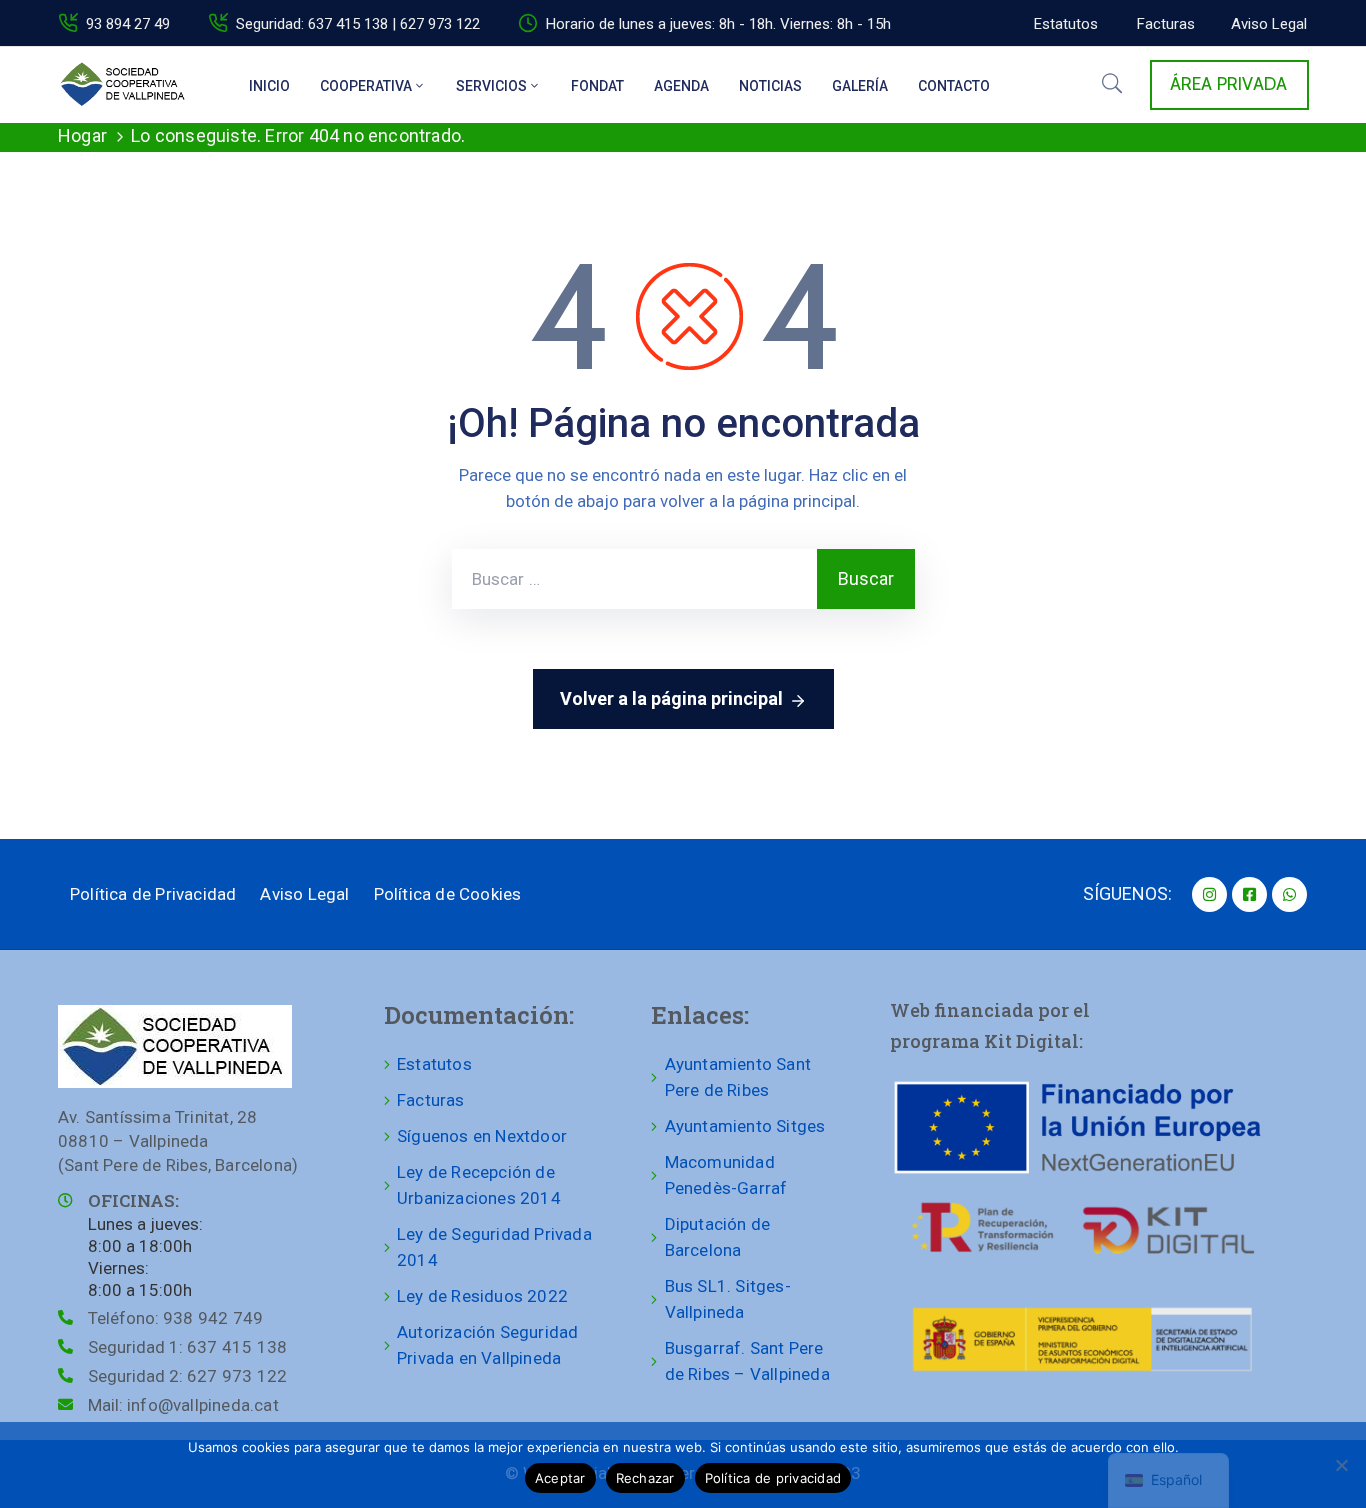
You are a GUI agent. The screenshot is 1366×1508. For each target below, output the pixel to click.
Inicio (269, 86)
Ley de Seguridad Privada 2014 (494, 1247)
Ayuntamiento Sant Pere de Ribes (738, 1077)
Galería (860, 86)
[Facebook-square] (1249, 894)
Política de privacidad (773, 1478)
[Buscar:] (634, 579)
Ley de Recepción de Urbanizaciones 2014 (479, 1185)
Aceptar (560, 1478)
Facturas (431, 1100)
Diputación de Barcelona (718, 1237)
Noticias (770, 86)
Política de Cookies (448, 894)
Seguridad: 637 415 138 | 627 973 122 (358, 24)
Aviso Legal (304, 894)
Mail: (183, 1405)
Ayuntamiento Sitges (745, 1126)
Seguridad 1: (187, 1347)
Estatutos (434, 1064)
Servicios (491, 86)
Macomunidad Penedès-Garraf (726, 1175)
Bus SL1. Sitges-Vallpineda (728, 1299)
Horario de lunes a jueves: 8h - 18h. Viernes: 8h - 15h (718, 24)
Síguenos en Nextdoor (482, 1136)
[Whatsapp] (1289, 894)
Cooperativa (366, 86)
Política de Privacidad (153, 894)
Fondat (597, 86)
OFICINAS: (133, 1200)
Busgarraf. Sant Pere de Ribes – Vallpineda (747, 1361)
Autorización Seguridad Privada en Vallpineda (487, 1345)
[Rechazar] (1341, 1465)
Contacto (954, 86)
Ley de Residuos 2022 (482, 1296)
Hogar (82, 135)
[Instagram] (1209, 894)
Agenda (681, 86)
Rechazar (645, 1478)
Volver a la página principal (671, 698)
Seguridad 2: (187, 1376)
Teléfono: (175, 1318)
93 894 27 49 (128, 24)
